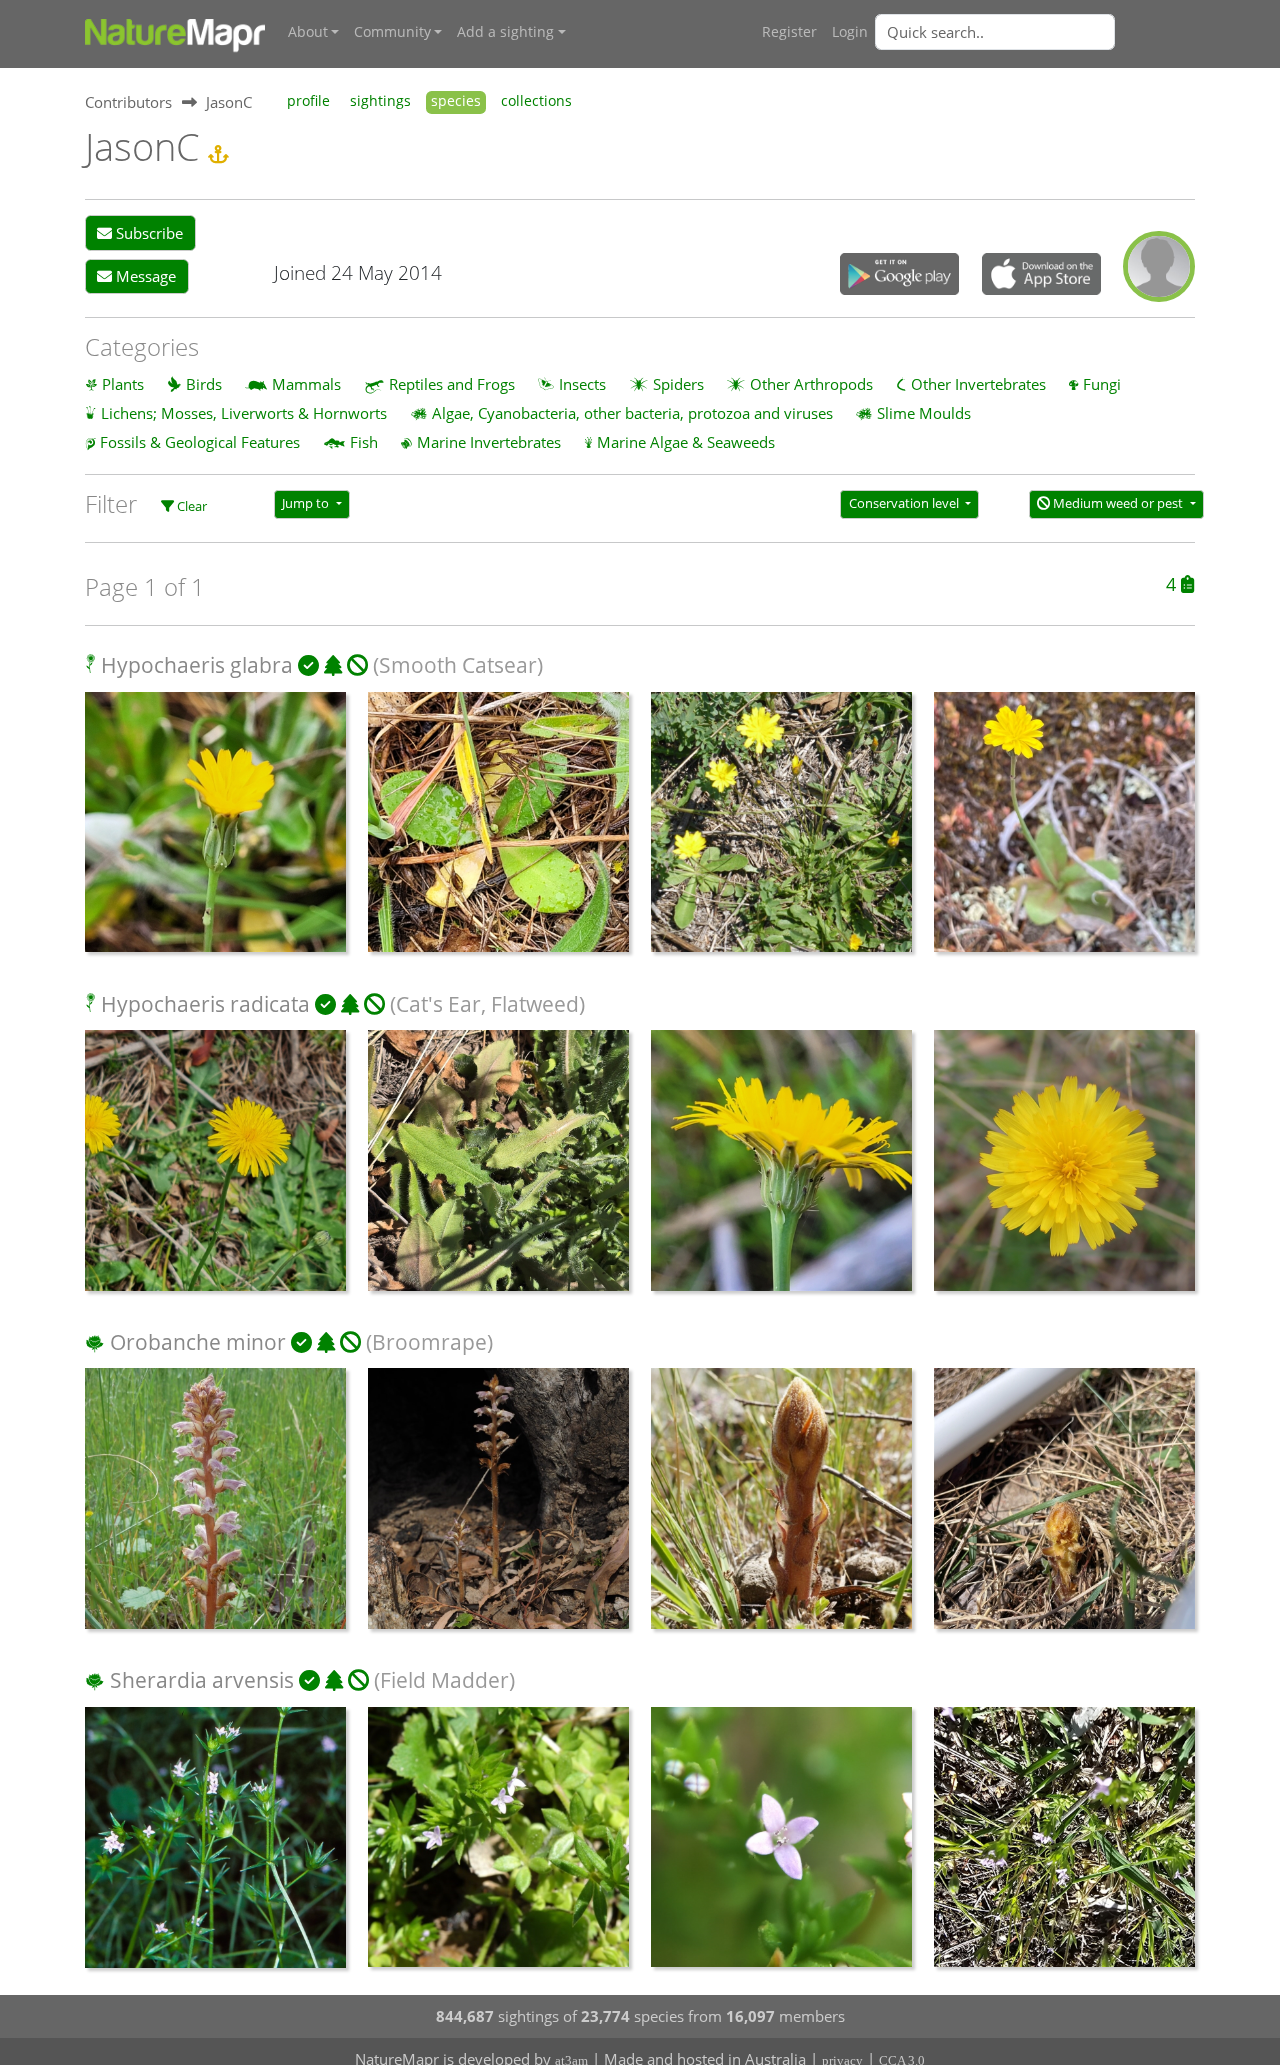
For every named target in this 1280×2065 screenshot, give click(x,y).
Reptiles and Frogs (452, 384)
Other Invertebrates (978, 384)
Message (144, 276)
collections (536, 101)
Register (789, 32)
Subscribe (147, 233)
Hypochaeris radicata (205, 1004)
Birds (204, 384)
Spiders (678, 384)
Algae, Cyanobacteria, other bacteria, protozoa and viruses (632, 413)
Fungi (1102, 384)
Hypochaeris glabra (197, 665)
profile (308, 101)
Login (850, 32)
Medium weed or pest (1118, 503)
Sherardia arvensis (202, 1680)
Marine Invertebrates (489, 442)
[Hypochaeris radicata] (215, 1170)
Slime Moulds (924, 413)
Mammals (306, 384)
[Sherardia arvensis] (215, 1847)
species (456, 101)
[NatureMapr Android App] (899, 276)
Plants (123, 384)
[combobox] (1035, 32)
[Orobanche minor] (215, 1508)
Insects (582, 384)
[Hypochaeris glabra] (215, 832)
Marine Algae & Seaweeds (686, 442)
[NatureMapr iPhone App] (1041, 276)
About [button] (308, 32)
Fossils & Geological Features (200, 442)
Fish (364, 442)
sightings (380, 101)
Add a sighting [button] (505, 32)
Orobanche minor (198, 1342)
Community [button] (392, 32)
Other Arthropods (811, 384)
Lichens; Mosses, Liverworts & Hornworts (244, 413)
